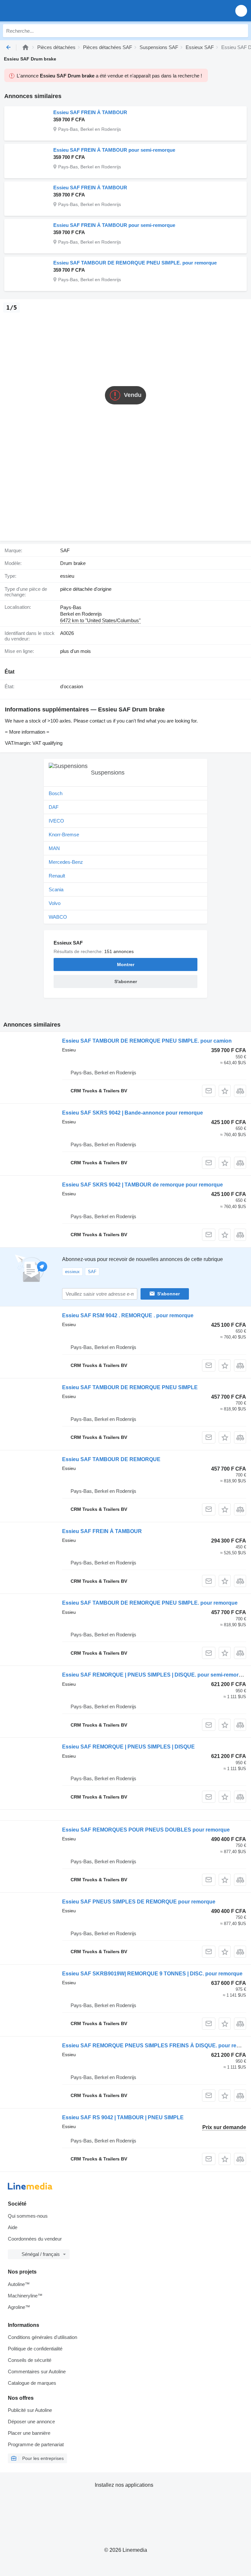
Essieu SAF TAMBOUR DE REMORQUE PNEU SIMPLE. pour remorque (135, 263)
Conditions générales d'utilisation (42, 2337)
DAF (54, 807)
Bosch (56, 793)
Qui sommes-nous (28, 2216)
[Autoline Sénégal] (42, 11)
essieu (67, 576)
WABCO (58, 917)
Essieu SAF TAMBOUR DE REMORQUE (111, 1459)
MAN (54, 848)
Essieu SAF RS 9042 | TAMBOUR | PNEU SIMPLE (123, 2117)
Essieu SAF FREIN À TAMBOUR (90, 112)
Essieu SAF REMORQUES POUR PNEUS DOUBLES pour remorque (146, 1830)
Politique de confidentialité (35, 2349)
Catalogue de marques (32, 2383)
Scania (56, 889)
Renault (57, 876)
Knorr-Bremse (64, 835)
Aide (13, 2227)
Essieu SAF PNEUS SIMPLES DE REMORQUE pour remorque (139, 1902)
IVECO (56, 821)
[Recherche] (242, 31)
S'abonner (168, 1294)
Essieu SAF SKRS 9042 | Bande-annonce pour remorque (133, 1113)
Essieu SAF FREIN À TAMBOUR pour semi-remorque (114, 150)
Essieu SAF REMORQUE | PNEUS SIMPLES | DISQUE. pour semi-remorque (155, 1675)
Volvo (55, 903)
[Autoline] (25, 47)
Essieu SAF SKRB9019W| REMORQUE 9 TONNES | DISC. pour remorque (152, 1974)
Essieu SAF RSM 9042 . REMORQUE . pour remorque (128, 1315)
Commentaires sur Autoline (37, 2371)
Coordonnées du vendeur (35, 2239)
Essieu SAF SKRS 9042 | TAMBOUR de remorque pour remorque (142, 1185)
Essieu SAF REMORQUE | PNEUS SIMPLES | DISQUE (128, 1747)
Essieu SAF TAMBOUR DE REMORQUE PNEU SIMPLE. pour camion (147, 1041)
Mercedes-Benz (66, 862)
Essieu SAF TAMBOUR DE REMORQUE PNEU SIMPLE (130, 1387)
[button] (241, 11)
